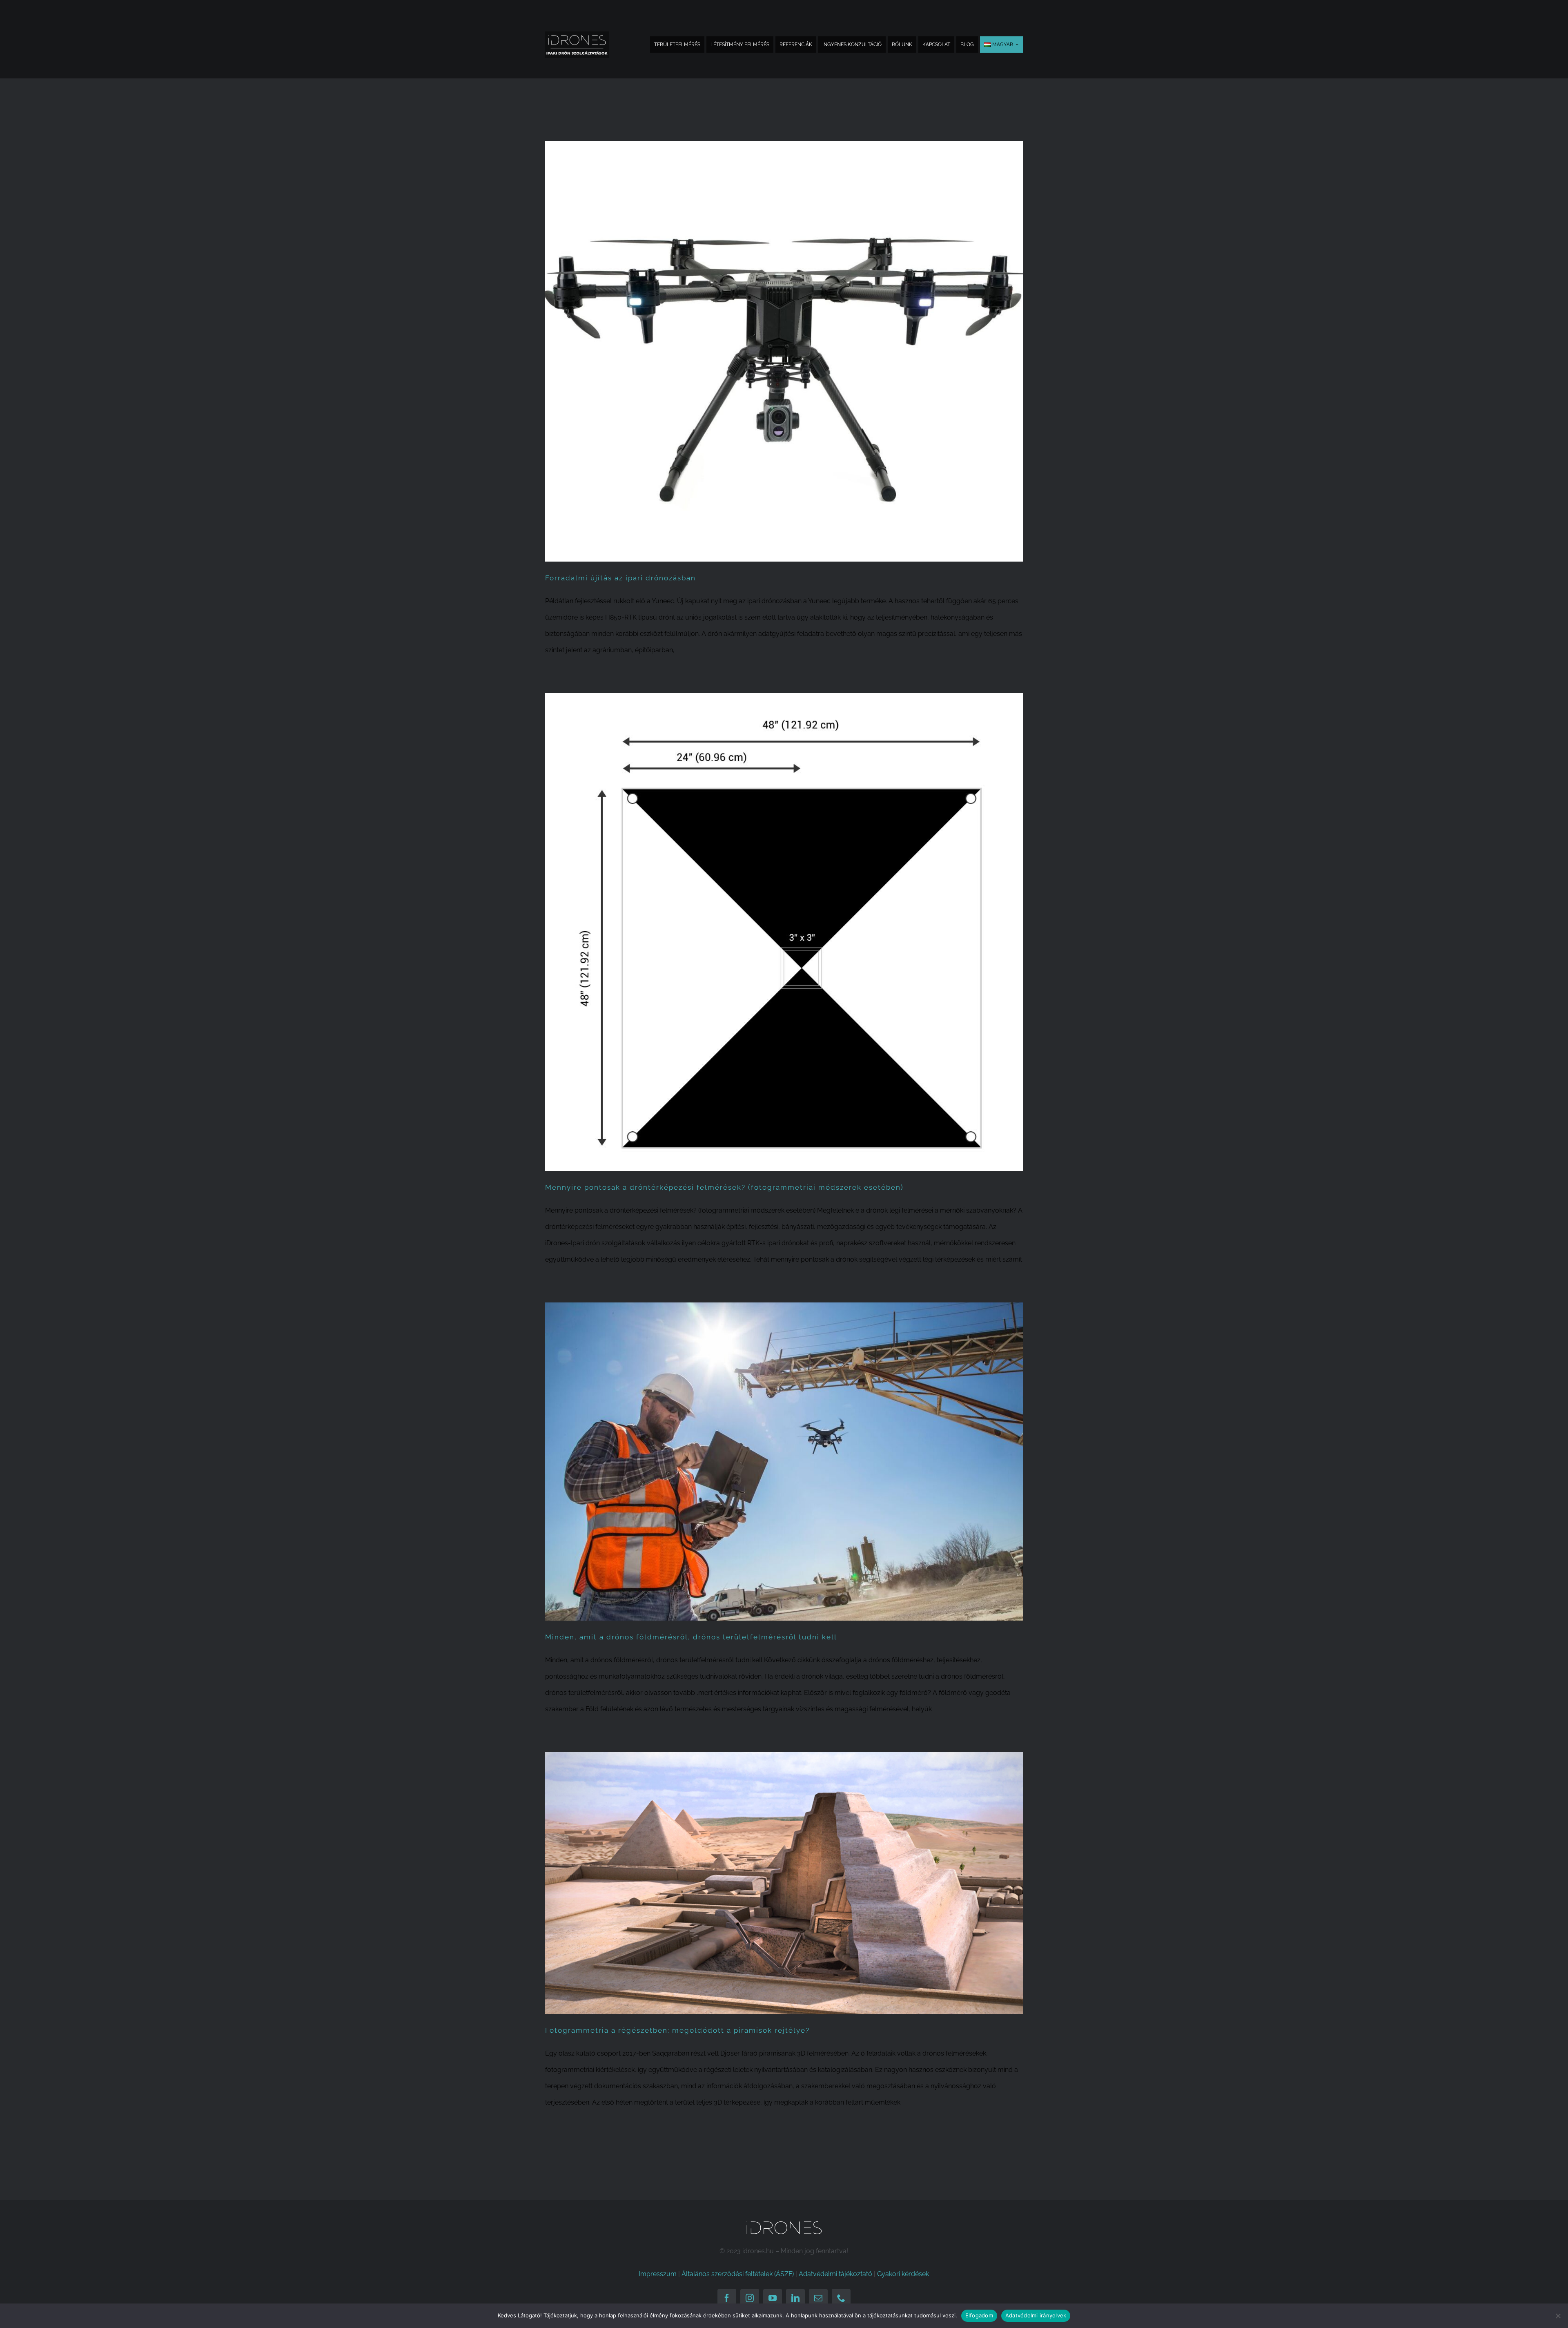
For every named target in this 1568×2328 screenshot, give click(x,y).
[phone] (841, 2298)
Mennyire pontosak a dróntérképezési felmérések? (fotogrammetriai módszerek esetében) (724, 1187)
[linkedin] (795, 2298)
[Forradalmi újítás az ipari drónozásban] (784, 351)
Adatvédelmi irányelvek (1036, 2315)
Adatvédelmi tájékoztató (835, 2274)
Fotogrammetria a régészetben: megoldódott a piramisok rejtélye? (677, 2030)
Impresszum (658, 2274)
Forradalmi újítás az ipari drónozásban (620, 578)
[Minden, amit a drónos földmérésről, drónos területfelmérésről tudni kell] (784, 1462)
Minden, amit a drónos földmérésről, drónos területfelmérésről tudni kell (691, 1637)
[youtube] (773, 2298)
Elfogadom (979, 2315)
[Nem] (1558, 2316)
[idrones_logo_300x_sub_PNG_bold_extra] (577, 35)
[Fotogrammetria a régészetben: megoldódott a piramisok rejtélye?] (784, 1883)
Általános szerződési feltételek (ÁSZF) (738, 2274)
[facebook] (727, 2298)
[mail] (818, 2298)
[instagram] (750, 2298)
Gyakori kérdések (903, 2274)
